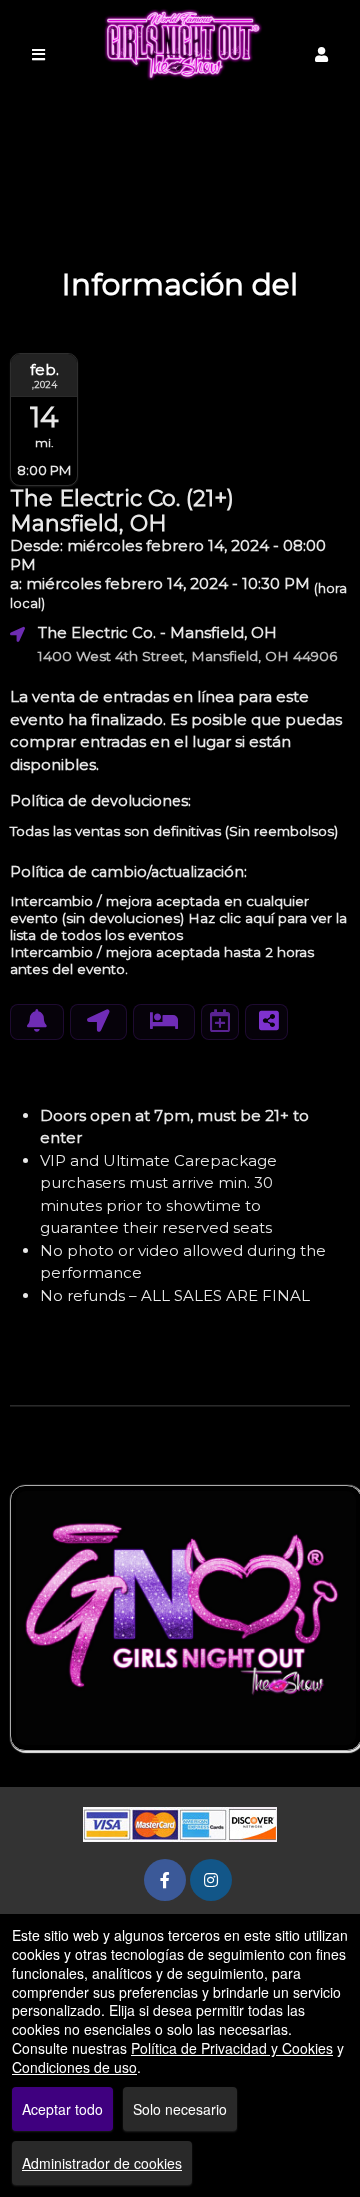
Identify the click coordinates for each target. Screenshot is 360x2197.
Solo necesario (180, 2109)
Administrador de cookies (102, 2163)
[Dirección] (98, 1022)
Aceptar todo (62, 2109)
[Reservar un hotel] (164, 1022)
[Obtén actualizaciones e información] (37, 1022)
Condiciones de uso (74, 2067)
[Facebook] (165, 1879)
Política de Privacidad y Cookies (232, 2048)
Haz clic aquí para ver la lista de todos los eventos (178, 926)
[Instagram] (211, 1879)
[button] (321, 54)
